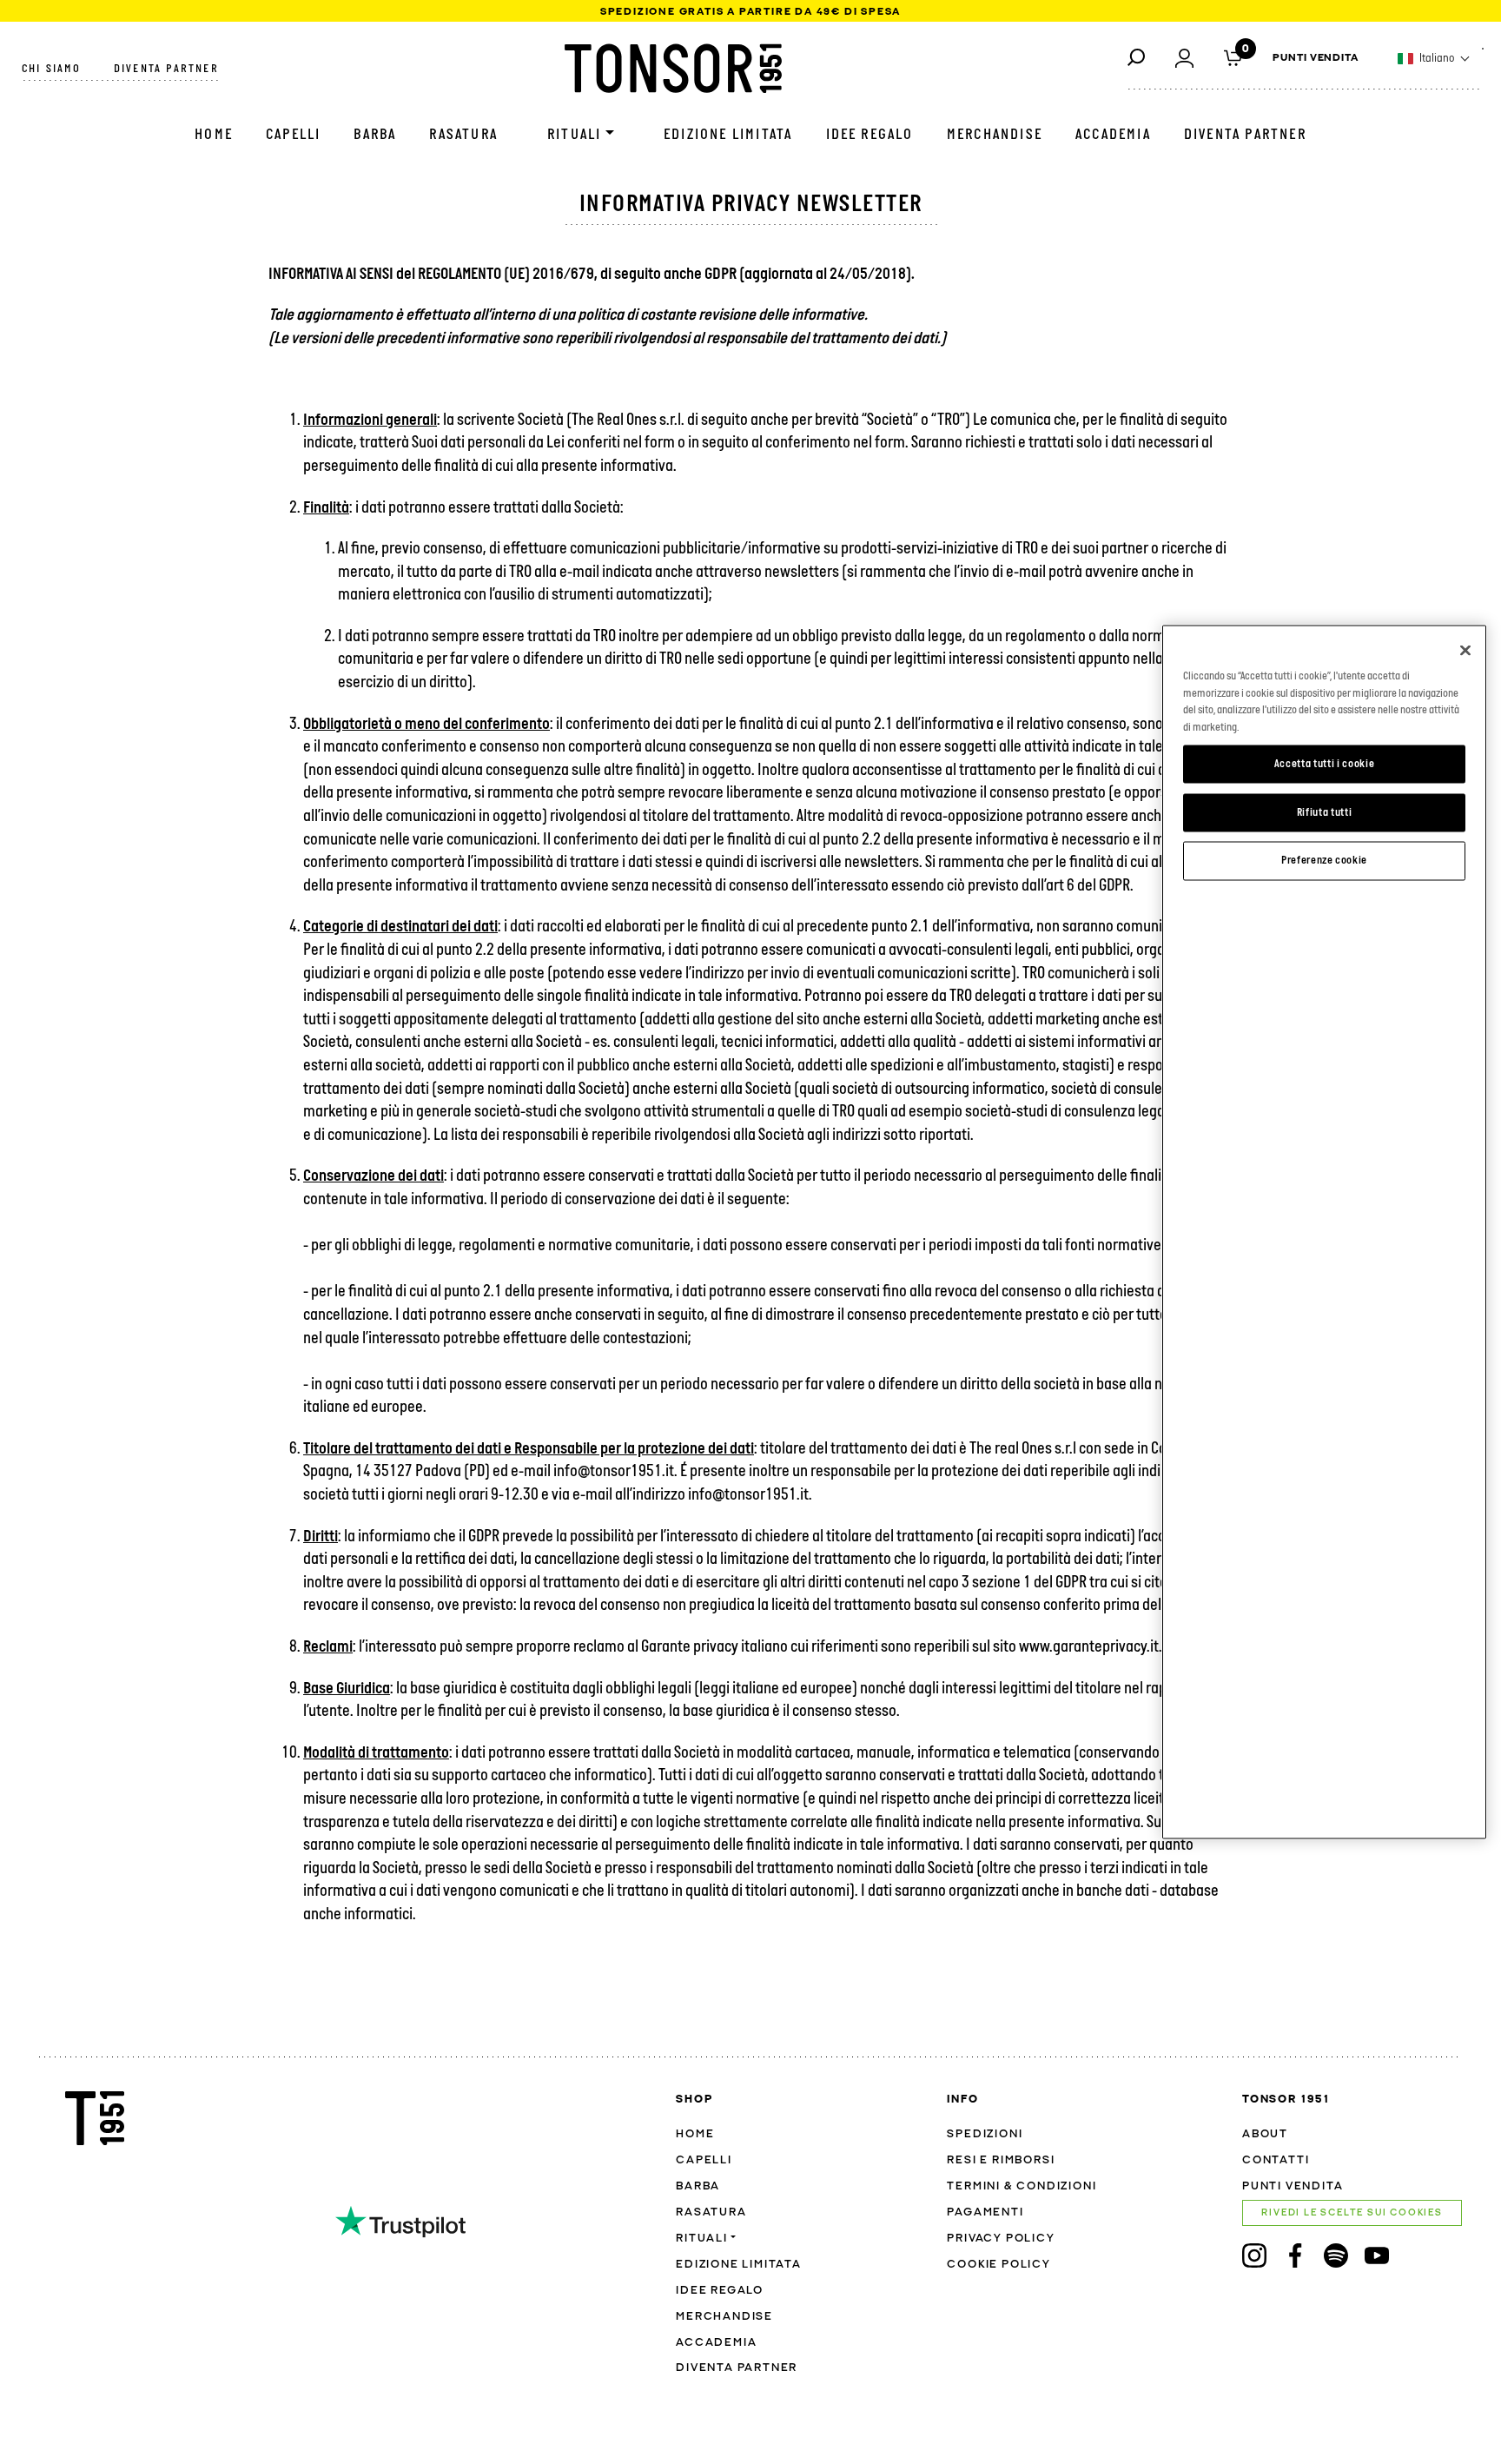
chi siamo (51, 69)
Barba (375, 135)
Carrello (1233, 56)
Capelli (293, 135)
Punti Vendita (1316, 58)
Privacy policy (1001, 2239)
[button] (1434, 59)
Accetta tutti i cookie (1324, 763)
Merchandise (995, 135)
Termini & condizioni (1022, 2186)
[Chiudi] (1465, 651)
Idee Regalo (870, 135)
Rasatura (463, 135)
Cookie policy (998, 2265)
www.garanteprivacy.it (1089, 1648)
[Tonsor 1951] (673, 68)
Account (1184, 57)
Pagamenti (985, 2212)
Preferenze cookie (1324, 861)
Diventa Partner (1245, 135)
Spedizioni (985, 2134)
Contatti (1276, 2160)
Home (214, 135)
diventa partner (166, 69)
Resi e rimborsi (1001, 2160)
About (1265, 2134)
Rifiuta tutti (1325, 812)
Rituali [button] (574, 135)
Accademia (1113, 135)
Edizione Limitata (728, 135)
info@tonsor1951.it (748, 1496)
